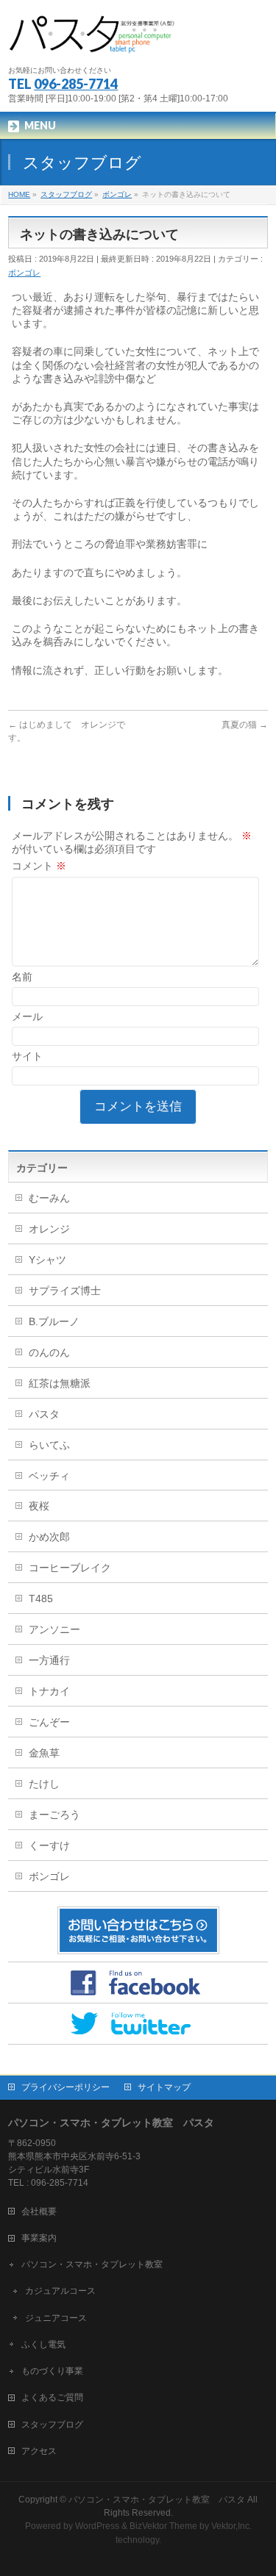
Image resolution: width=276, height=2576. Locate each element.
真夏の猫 (245, 725)
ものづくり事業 (52, 2371)
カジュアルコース (60, 2291)
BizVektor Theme (163, 2526)
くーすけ (49, 1845)
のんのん (49, 1352)
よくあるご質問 (52, 2397)
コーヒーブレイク (70, 1568)
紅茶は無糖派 (60, 1383)
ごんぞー (49, 1722)
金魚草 (44, 1753)
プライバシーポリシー (66, 2087)
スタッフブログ (52, 2425)
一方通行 (49, 1660)
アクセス (39, 2451)
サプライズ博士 (65, 1291)
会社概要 (39, 2211)
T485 (41, 1599)
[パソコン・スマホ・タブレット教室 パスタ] (93, 41)
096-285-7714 (76, 84)
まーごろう (54, 1815)
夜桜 (39, 1506)
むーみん (49, 1198)
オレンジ (49, 1229)
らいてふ (49, 1445)
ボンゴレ (24, 273)
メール (27, 1016)
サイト (27, 1056)
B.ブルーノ (54, 1321)
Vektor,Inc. (231, 2526)
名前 (22, 977)
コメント (39, 866)
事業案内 (39, 2238)
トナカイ (49, 1691)
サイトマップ (164, 2087)
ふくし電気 (43, 2344)
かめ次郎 (49, 1537)
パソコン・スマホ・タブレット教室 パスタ (157, 2500)
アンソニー (54, 1629)
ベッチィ (49, 1476)
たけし (44, 1784)
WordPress (97, 2526)
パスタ (44, 1414)
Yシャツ (47, 1260)
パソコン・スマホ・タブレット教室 (92, 2264)
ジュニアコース (56, 2318)
